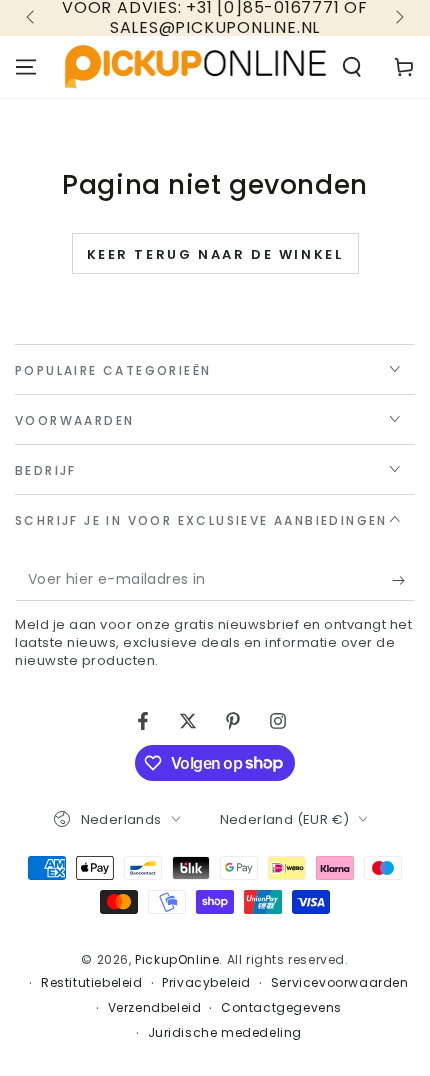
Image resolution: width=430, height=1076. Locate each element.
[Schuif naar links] (32, 18)
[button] (352, 67)
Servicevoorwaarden (340, 983)
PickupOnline (177, 959)
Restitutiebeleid (92, 983)
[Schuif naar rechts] (398, 18)
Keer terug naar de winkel (215, 254)
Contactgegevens (281, 1008)
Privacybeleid (206, 983)
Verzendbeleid (155, 1008)
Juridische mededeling (225, 1033)
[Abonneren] (403, 581)
